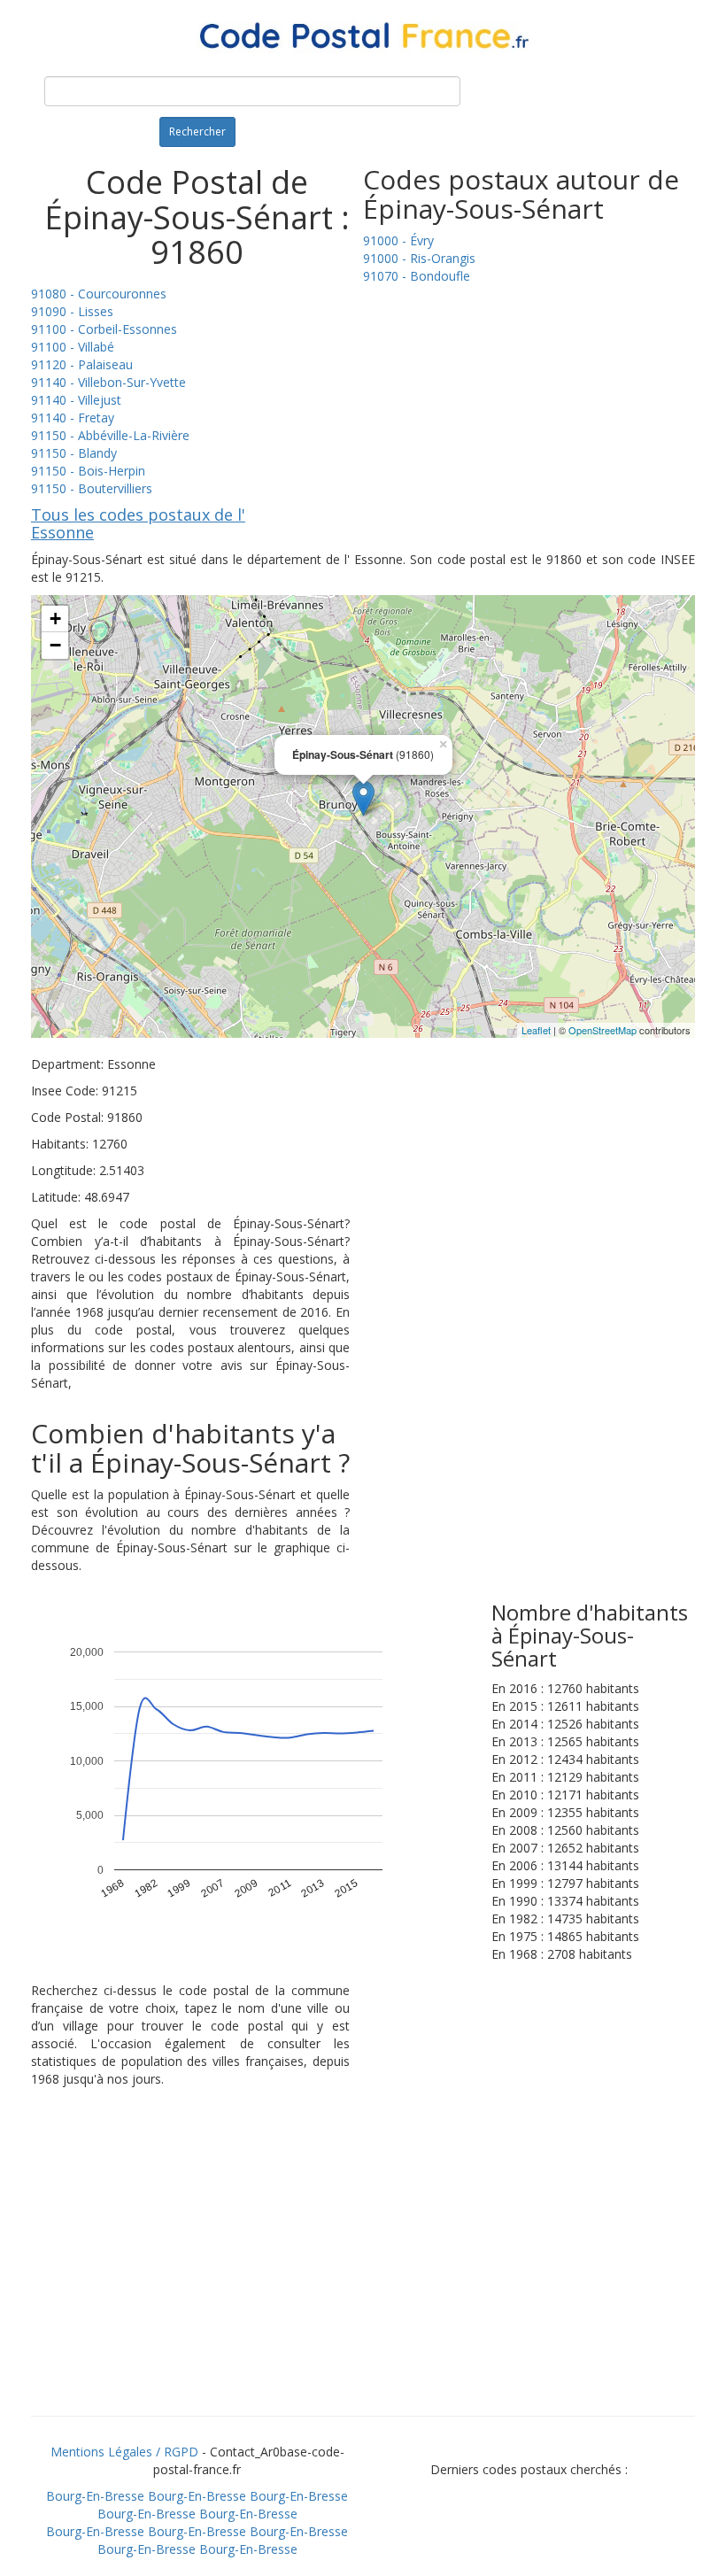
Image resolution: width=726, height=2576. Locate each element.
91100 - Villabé (73, 347)
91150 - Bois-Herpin (88, 471)
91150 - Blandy (74, 453)
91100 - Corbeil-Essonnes (104, 329)
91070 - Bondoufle (417, 276)
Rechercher (197, 132)
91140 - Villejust (76, 400)
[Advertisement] (363, 2274)
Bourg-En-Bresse (95, 2496)
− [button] (55, 645)
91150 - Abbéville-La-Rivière (110, 435)
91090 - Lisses (72, 311)
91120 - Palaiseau (82, 364)
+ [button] (55, 619)
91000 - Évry (398, 240)
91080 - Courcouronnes (99, 294)
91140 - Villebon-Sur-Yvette (108, 382)
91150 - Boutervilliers (92, 488)
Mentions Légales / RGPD (124, 2452)
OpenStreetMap (602, 1030)
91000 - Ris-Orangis (419, 258)
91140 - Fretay (73, 418)
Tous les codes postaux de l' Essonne (138, 523)
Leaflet (536, 1030)
